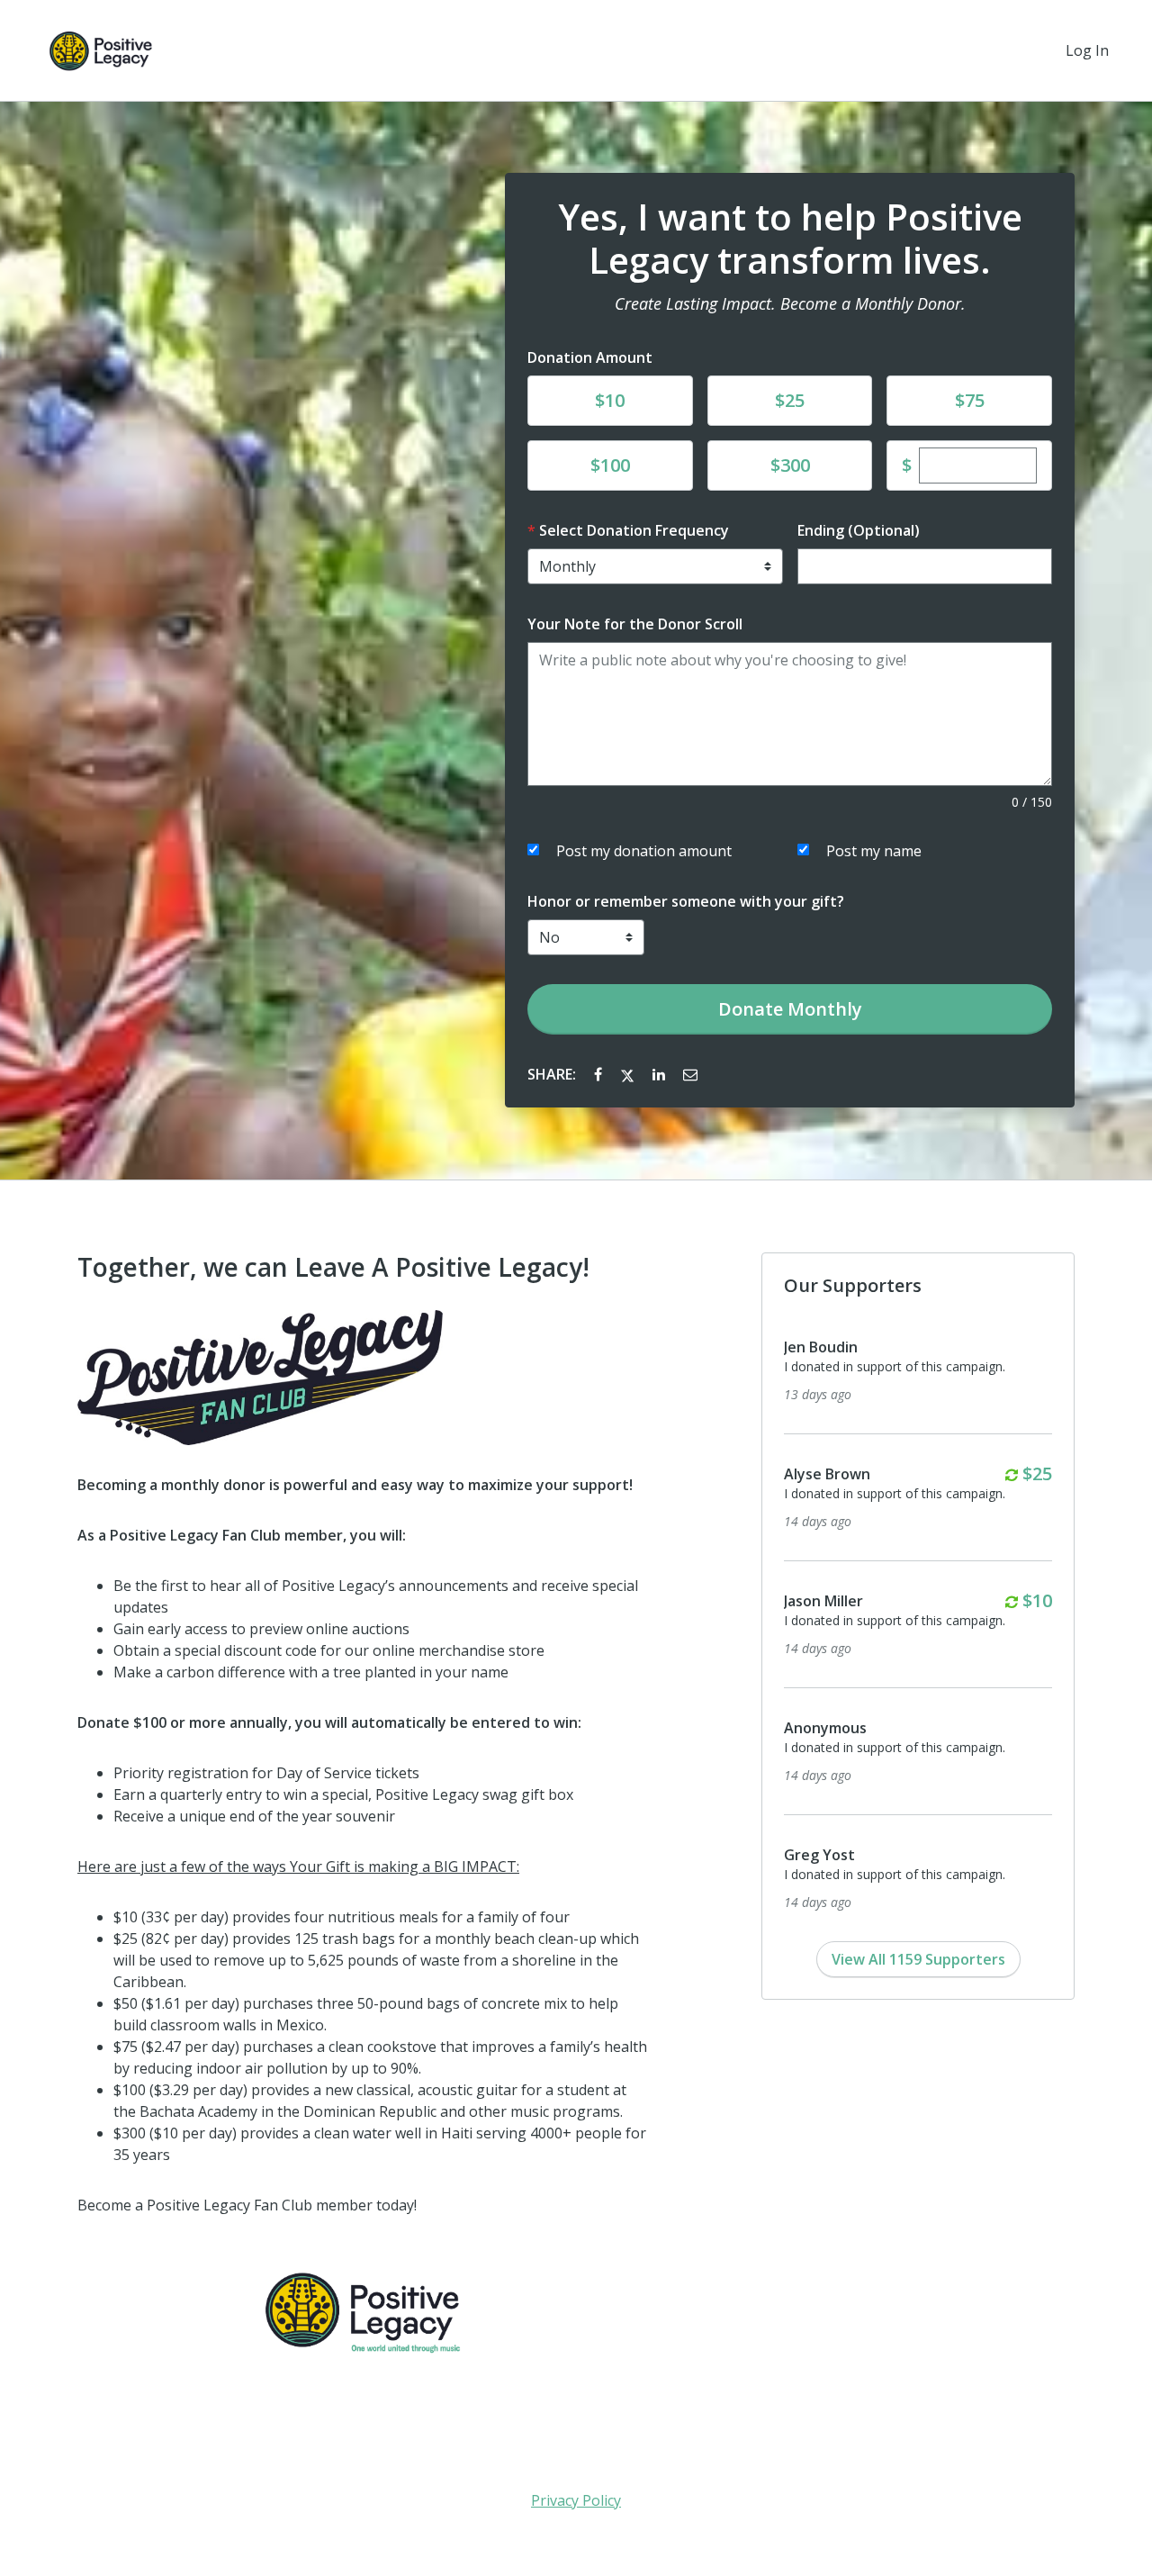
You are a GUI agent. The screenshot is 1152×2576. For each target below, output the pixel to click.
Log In (1087, 50)
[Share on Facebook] (600, 1074)
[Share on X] (629, 1074)
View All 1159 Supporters (918, 1959)
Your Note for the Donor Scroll (635, 624)
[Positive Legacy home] (101, 50)
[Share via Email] (690, 1074)
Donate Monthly (790, 1009)
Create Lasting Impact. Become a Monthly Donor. (790, 303)
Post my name (874, 851)
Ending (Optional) (859, 530)
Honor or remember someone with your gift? (686, 901)
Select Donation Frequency (634, 530)
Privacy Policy (576, 2500)
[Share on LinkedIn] (661, 1074)
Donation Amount (590, 357)
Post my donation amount (644, 851)
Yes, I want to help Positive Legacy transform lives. (790, 239)
